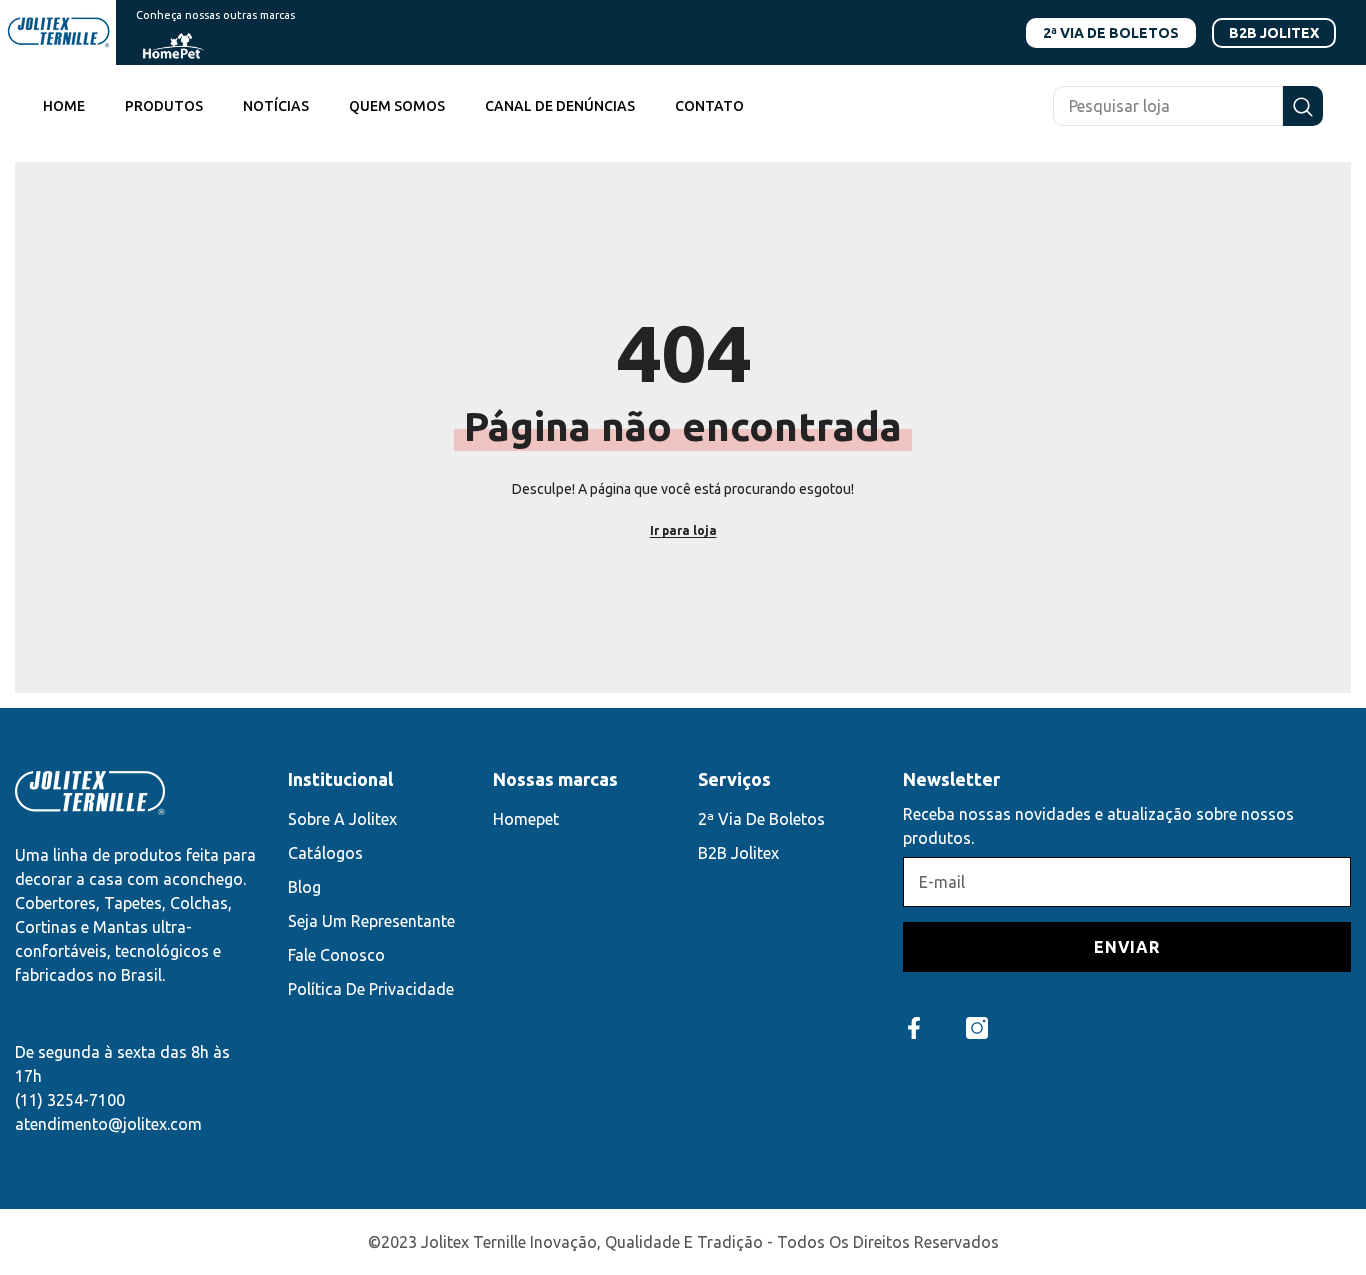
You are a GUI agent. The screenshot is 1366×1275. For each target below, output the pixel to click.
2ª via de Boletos (1111, 33)
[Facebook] (914, 1028)
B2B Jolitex (1274, 33)
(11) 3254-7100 (70, 1100)
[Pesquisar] (1188, 106)
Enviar (1127, 947)
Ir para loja (683, 530)
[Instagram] (977, 1028)
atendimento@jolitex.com (108, 1124)
